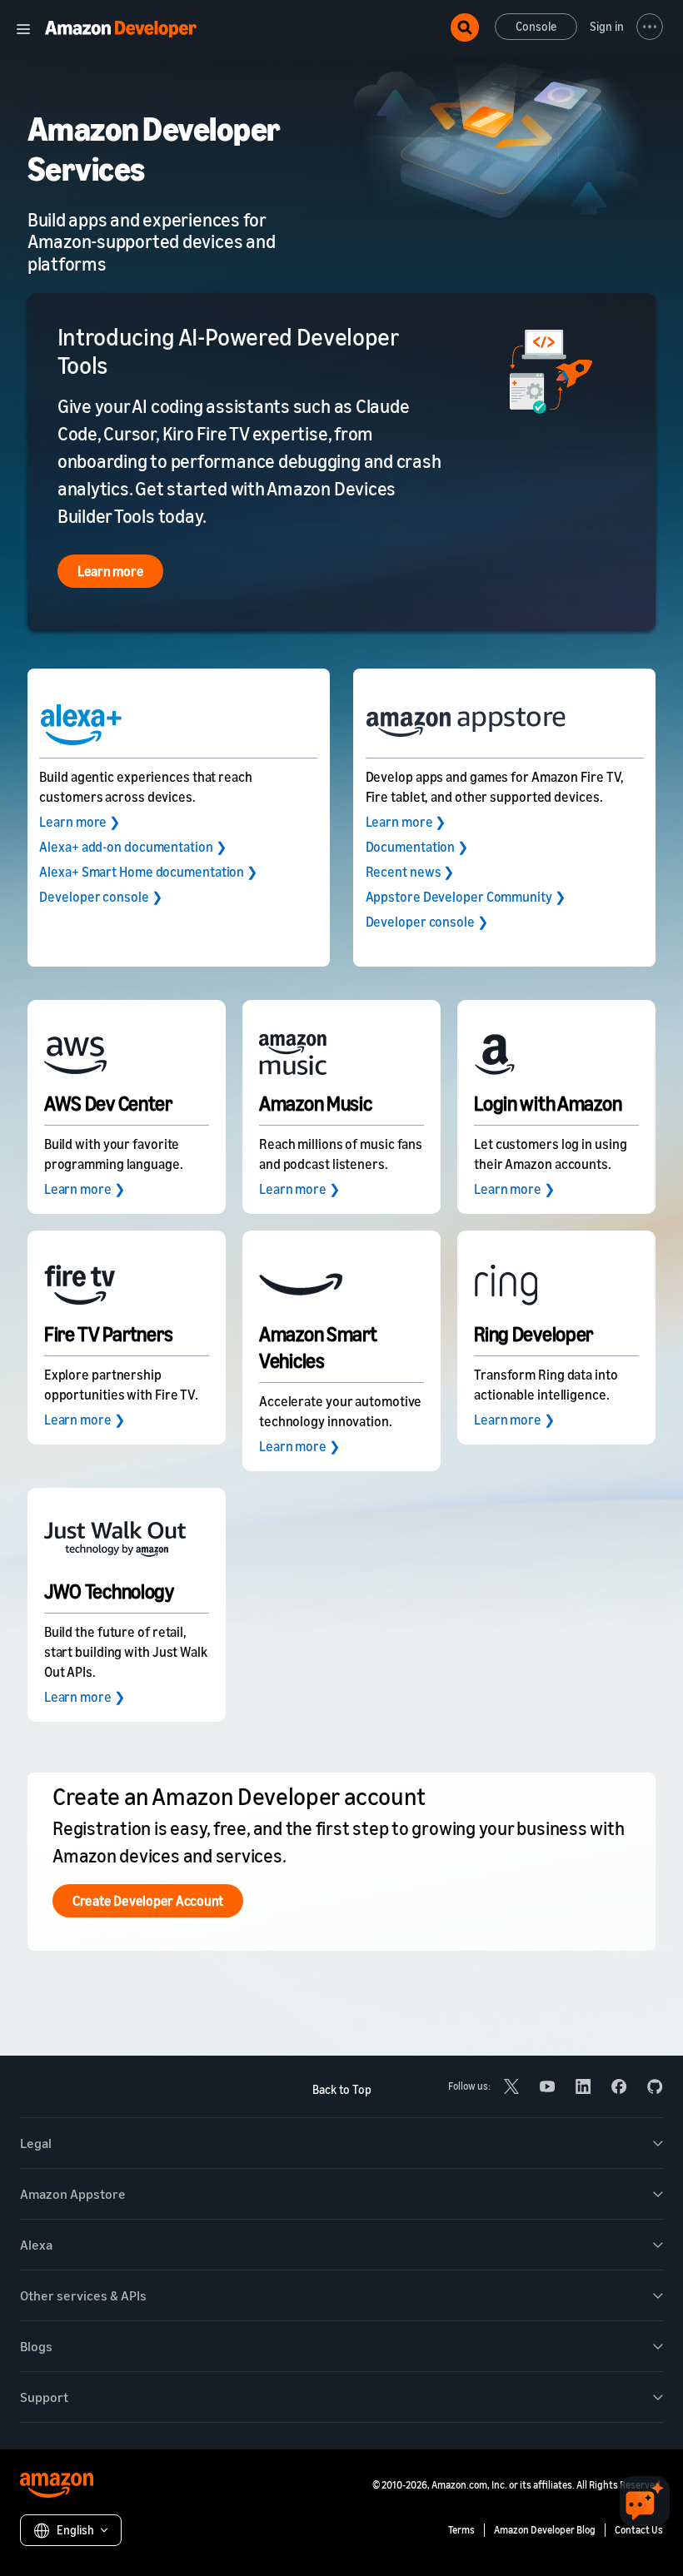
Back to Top (342, 2089)
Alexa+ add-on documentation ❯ (132, 847)
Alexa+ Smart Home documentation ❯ (148, 872)
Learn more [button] (111, 571)
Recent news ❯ (410, 872)
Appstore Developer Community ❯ (466, 897)
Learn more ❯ (80, 822)
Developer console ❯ (100, 897)
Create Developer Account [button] (148, 1901)
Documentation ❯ (417, 847)
